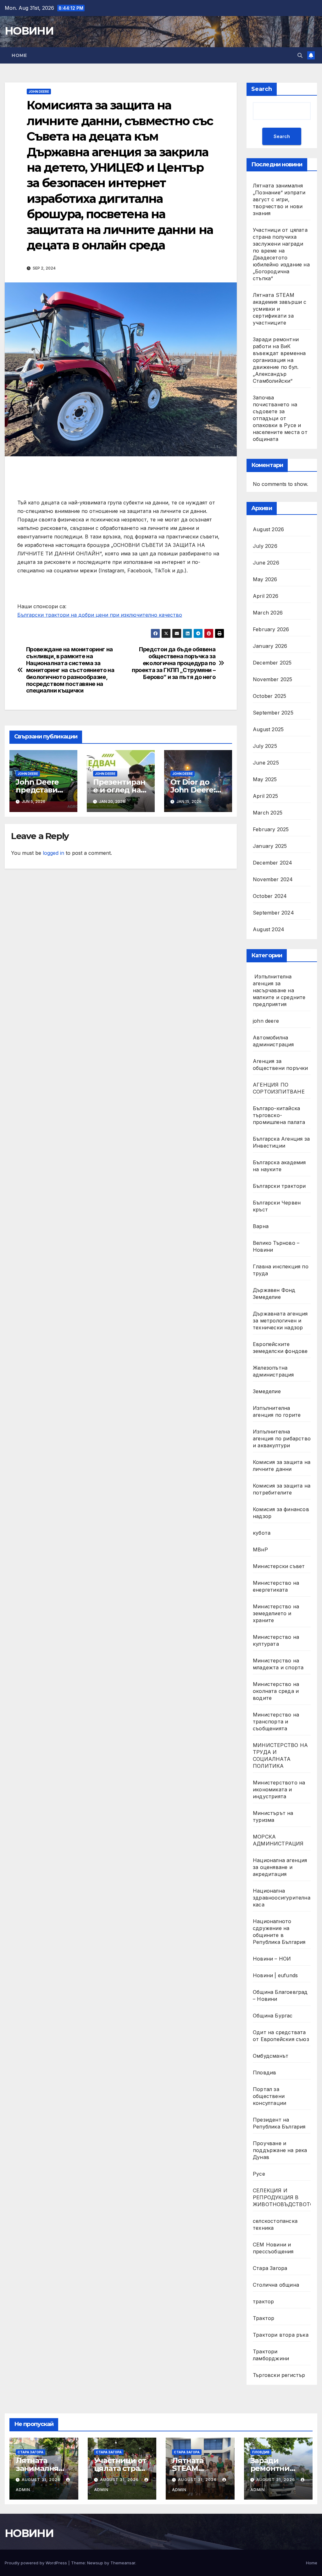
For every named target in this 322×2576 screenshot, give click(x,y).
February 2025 (271, 829)
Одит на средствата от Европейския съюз (281, 2036)
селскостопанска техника (275, 2224)
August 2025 (268, 729)
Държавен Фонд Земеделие (274, 1294)
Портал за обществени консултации (269, 2096)
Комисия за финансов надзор (281, 1513)
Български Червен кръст (277, 1206)
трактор (263, 2301)
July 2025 (265, 746)
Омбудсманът (271, 2056)
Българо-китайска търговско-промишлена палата (279, 1115)
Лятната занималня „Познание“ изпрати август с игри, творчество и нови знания (279, 199)
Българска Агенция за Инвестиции (281, 1142)
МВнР (260, 1549)
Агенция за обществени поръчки (280, 1065)
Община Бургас (273, 2016)
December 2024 (273, 863)
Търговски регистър (279, 2375)
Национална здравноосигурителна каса (282, 1898)
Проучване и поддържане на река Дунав (280, 2150)
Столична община (276, 2285)
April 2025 (265, 796)
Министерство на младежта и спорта (279, 1664)
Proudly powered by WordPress (36, 2563)
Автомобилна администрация (273, 1041)
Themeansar (123, 2563)
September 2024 (273, 913)
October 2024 (270, 896)
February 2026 (271, 629)
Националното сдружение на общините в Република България (279, 1932)
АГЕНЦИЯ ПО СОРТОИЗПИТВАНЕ (279, 1088)
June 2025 (266, 763)
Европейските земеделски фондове (280, 1348)
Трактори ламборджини (271, 2355)
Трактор (264, 2318)
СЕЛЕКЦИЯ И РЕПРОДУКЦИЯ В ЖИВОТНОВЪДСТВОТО (283, 2197)
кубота (262, 1533)
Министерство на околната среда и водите (276, 1691)
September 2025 (273, 713)
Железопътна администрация (273, 1371)
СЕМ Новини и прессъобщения (273, 2248)
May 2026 (265, 579)
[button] (300, 55)
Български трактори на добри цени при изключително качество (100, 615)
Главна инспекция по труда (281, 1270)
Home (19, 55)
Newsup (95, 2563)
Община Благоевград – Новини (280, 1995)
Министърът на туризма (273, 1817)
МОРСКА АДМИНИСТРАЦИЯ (278, 1840)
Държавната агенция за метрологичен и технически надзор (280, 1321)
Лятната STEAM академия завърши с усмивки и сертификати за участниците (280, 309)
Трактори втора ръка (281, 2335)
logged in (53, 853)
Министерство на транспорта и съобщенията (276, 1722)
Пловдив (264, 2072)
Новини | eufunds (275, 1975)
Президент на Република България (279, 2123)
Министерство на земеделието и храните (276, 1613)
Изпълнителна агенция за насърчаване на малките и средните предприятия (279, 990)
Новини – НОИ (272, 1959)
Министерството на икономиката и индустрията (279, 1789)
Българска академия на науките (279, 1166)
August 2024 (269, 929)
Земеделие (267, 1391)
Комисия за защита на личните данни (282, 1466)
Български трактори (279, 1186)
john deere (39, 92)
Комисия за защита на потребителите (282, 1489)
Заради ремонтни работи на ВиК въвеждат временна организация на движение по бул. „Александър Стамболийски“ (279, 360)
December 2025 (272, 663)
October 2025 (269, 696)
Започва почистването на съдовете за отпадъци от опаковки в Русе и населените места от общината (280, 418)
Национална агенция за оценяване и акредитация (280, 1867)
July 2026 (265, 546)
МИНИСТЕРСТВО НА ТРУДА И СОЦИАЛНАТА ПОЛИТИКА (280, 1755)
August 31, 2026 (42, 2480)
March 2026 (268, 613)
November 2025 (273, 679)
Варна (261, 1226)
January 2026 (270, 646)
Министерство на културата (276, 1640)
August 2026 (268, 529)
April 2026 (266, 596)
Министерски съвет (279, 1566)
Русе (259, 2174)
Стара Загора (270, 2268)
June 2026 (266, 563)
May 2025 (265, 779)
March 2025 (268, 813)
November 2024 (273, 879)
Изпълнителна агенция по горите (277, 1411)
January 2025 (270, 846)
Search (262, 89)
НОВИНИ (29, 31)
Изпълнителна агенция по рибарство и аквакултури (282, 1438)
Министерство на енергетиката (276, 1586)
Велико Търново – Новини (276, 1246)
